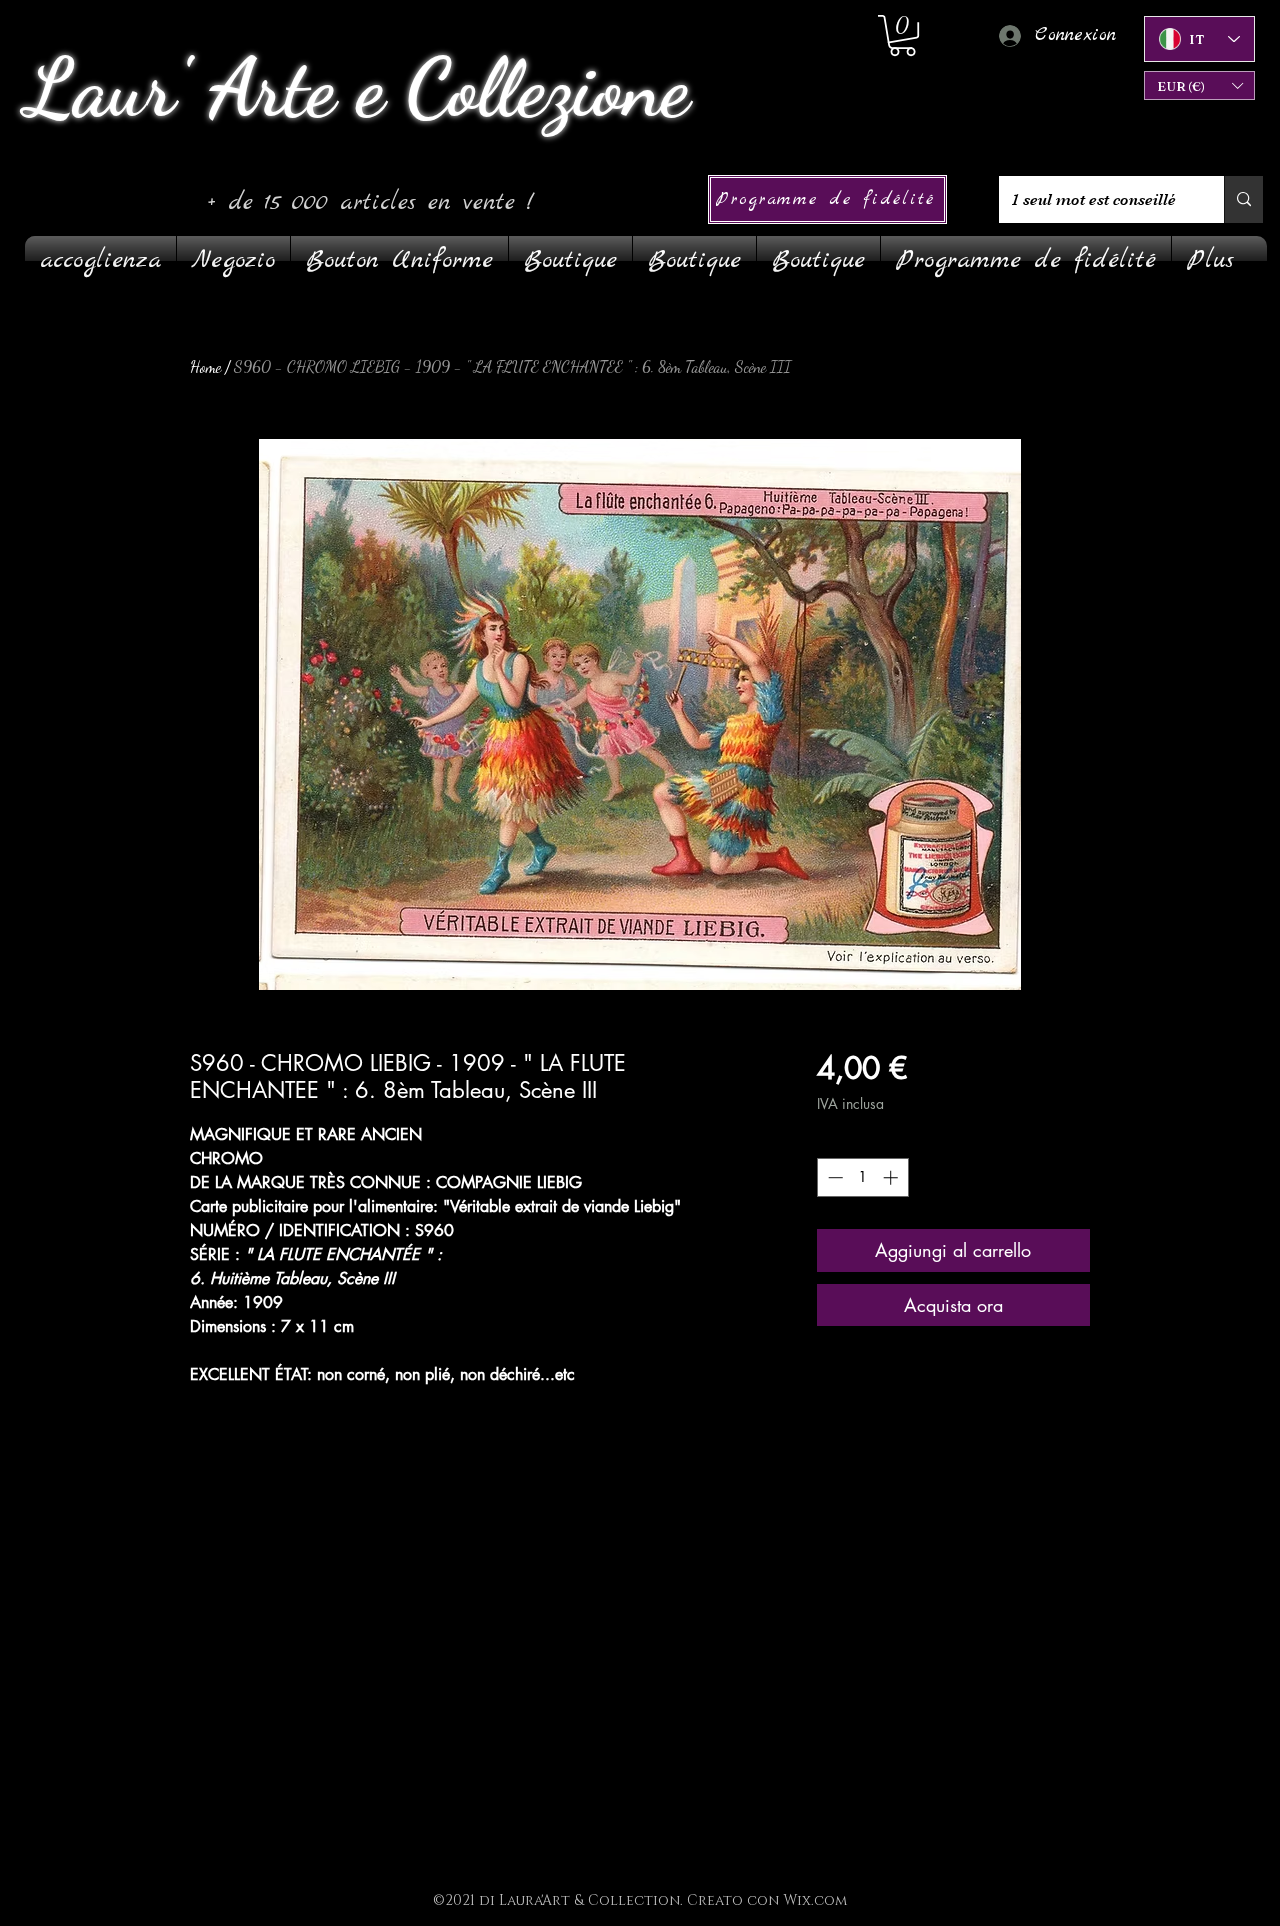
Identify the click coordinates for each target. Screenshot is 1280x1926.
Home (205, 366)
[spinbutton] (862, 1177)
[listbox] (1199, 85)
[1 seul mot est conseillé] (1243, 199)
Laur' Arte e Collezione (357, 88)
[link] (902, 35)
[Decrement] (833, 1177)
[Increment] (892, 1177)
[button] (1199, 85)
